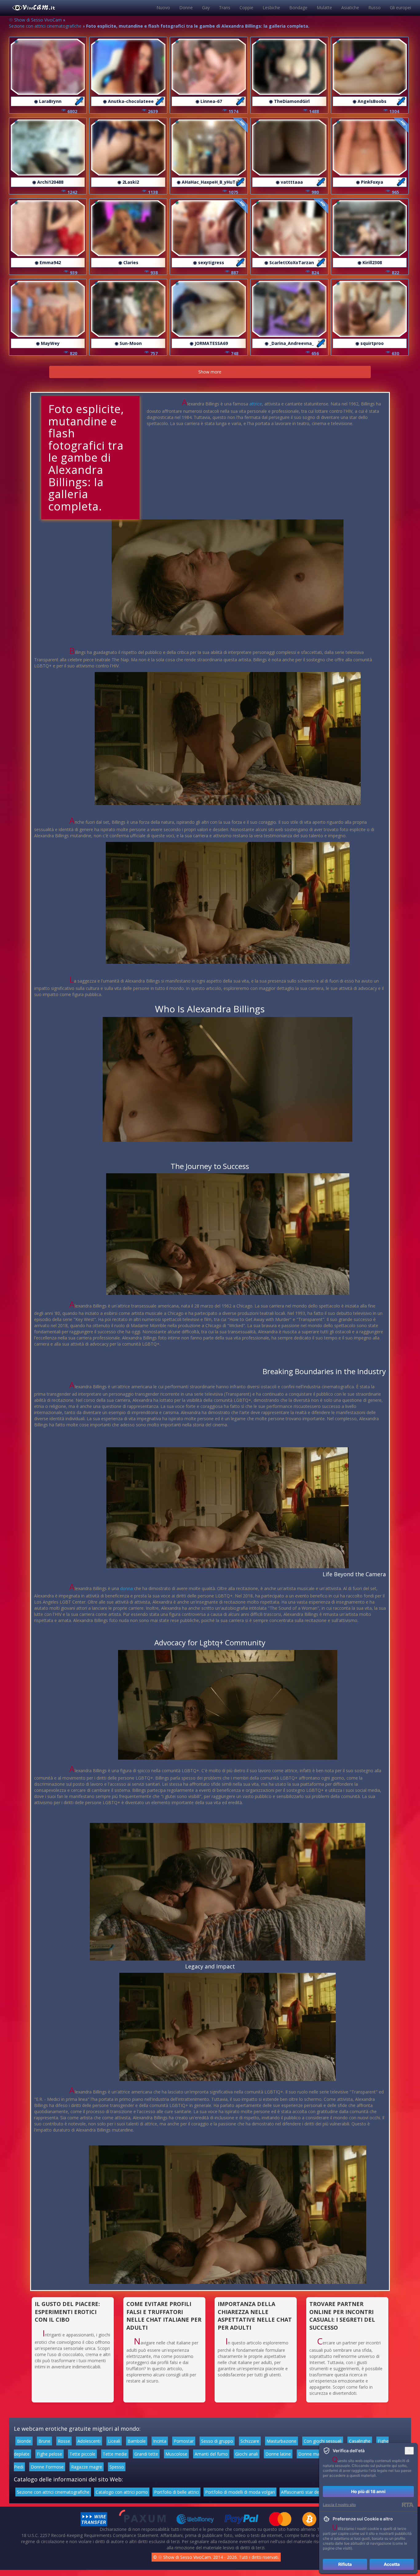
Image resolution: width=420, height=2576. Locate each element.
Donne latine (278, 2454)
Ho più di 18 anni (368, 2491)
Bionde (24, 2441)
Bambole (137, 2441)
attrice (256, 404)
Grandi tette (146, 2454)
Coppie (246, 8)
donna (127, 1588)
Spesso (117, 2467)
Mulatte (324, 8)
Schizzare (250, 2441)
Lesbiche (271, 8)
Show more (210, 372)
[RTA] (408, 2505)
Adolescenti (89, 2441)
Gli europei (400, 8)
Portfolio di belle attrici (176, 2492)
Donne (186, 8)
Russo (374, 8)
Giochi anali (247, 2454)
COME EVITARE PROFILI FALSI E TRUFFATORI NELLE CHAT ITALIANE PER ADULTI (164, 2316)
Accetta (392, 2564)
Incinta (160, 2441)
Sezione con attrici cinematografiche (45, 26)
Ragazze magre (87, 2467)
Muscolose (176, 2454)
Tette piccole (82, 2454)
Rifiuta (345, 2564)
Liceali (114, 2441)
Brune (44, 2441)
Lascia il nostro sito (339, 2505)
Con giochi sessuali (323, 2441)
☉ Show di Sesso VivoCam (35, 20)
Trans (225, 8)
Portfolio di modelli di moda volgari (240, 2492)
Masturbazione (281, 2441)
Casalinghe (360, 2441)
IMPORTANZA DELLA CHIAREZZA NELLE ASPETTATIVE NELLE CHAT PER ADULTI (255, 2316)
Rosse (64, 2441)
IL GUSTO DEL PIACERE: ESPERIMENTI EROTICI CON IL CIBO (67, 2312)
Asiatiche (350, 8)
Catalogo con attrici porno (122, 2492)
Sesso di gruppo (217, 2441)
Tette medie (115, 2454)
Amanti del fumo (211, 2454)
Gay (206, 8)
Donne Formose (47, 2467)
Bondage (298, 8)
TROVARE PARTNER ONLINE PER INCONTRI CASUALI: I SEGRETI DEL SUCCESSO (342, 2316)
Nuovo (163, 8)
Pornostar (184, 2441)
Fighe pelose (50, 2454)
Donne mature (313, 2454)
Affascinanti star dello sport (308, 2492)
